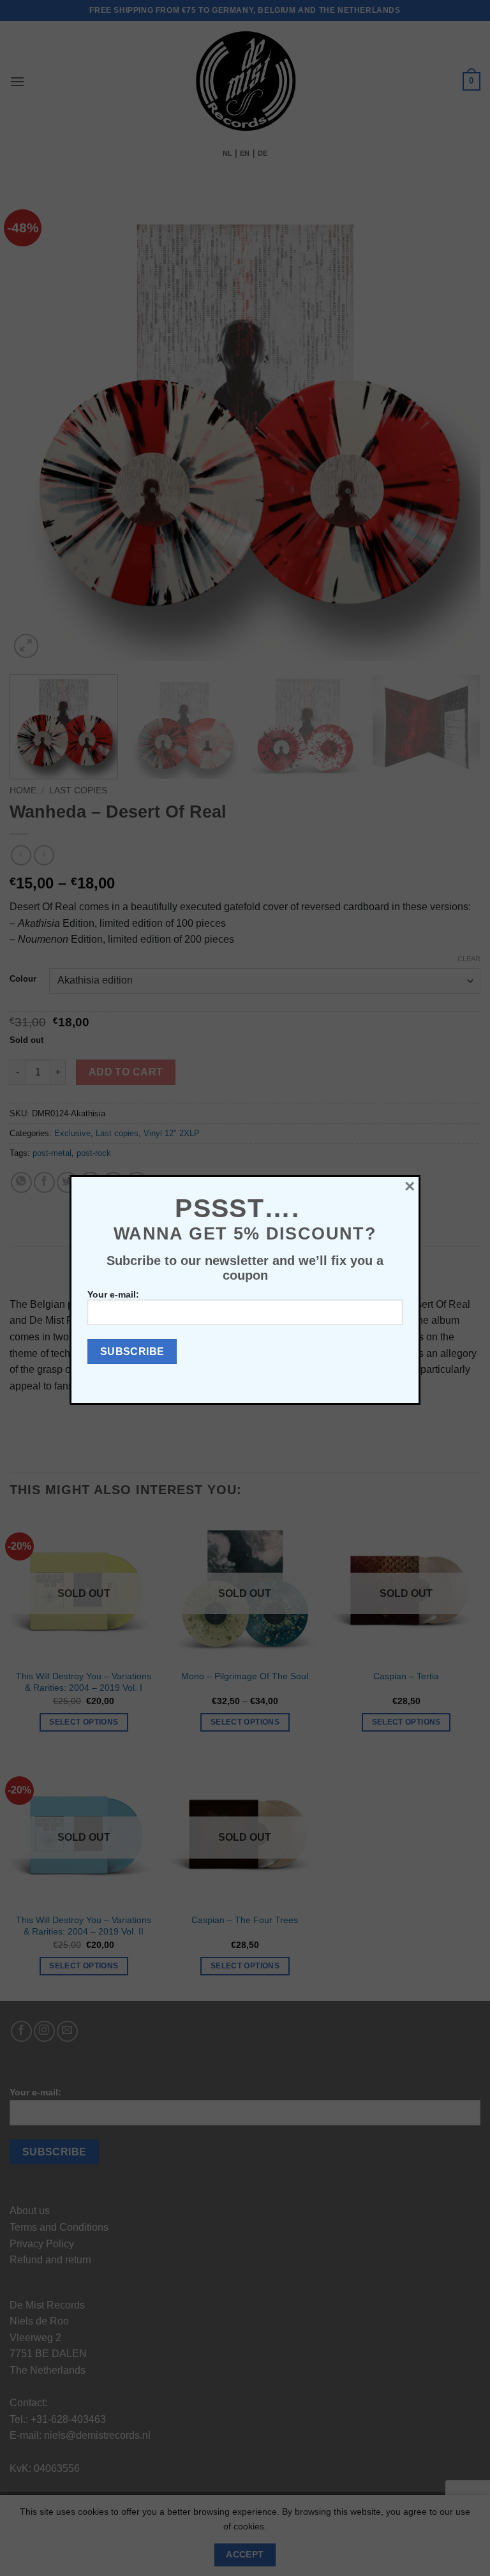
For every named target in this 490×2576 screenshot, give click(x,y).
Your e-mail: (113, 1294)
